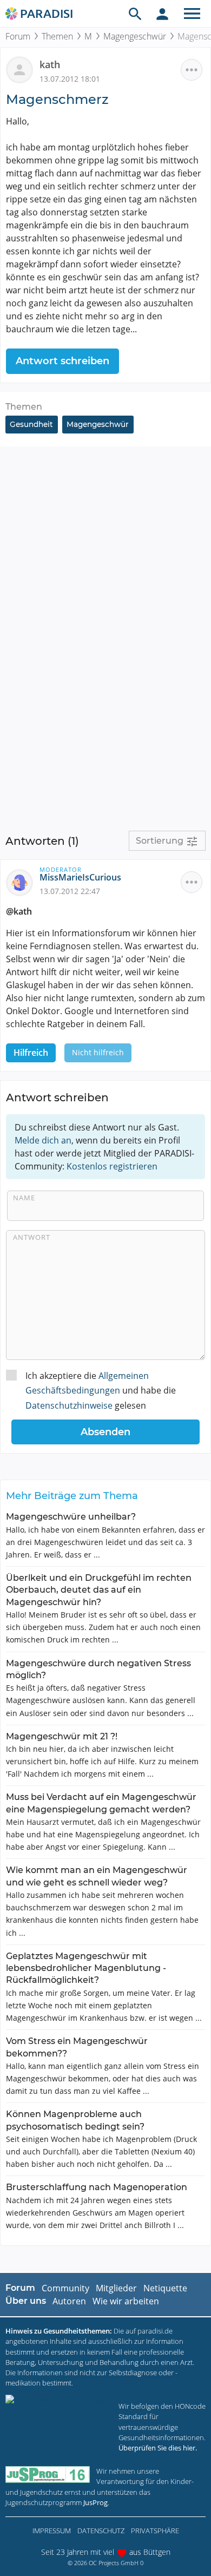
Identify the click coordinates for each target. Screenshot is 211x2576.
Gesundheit (31, 424)
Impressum (52, 2531)
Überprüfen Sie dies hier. (158, 2448)
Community (65, 2288)
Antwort (32, 1237)
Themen (57, 36)
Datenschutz (101, 2531)
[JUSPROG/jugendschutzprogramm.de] (48, 2475)
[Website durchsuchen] (135, 14)
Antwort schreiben (62, 361)
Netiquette (165, 2288)
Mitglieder (116, 2288)
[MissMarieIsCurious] (23, 882)
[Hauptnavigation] (192, 14)
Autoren (69, 2301)
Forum (18, 36)
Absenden (105, 1432)
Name (24, 1198)
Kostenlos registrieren (112, 1166)
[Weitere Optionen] (192, 70)
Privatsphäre (155, 2531)
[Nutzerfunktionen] (162, 14)
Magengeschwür (135, 36)
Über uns (26, 2301)
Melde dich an (43, 1140)
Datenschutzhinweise (69, 1405)
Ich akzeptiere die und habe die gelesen (101, 1390)
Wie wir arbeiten (126, 2301)
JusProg (95, 2502)
